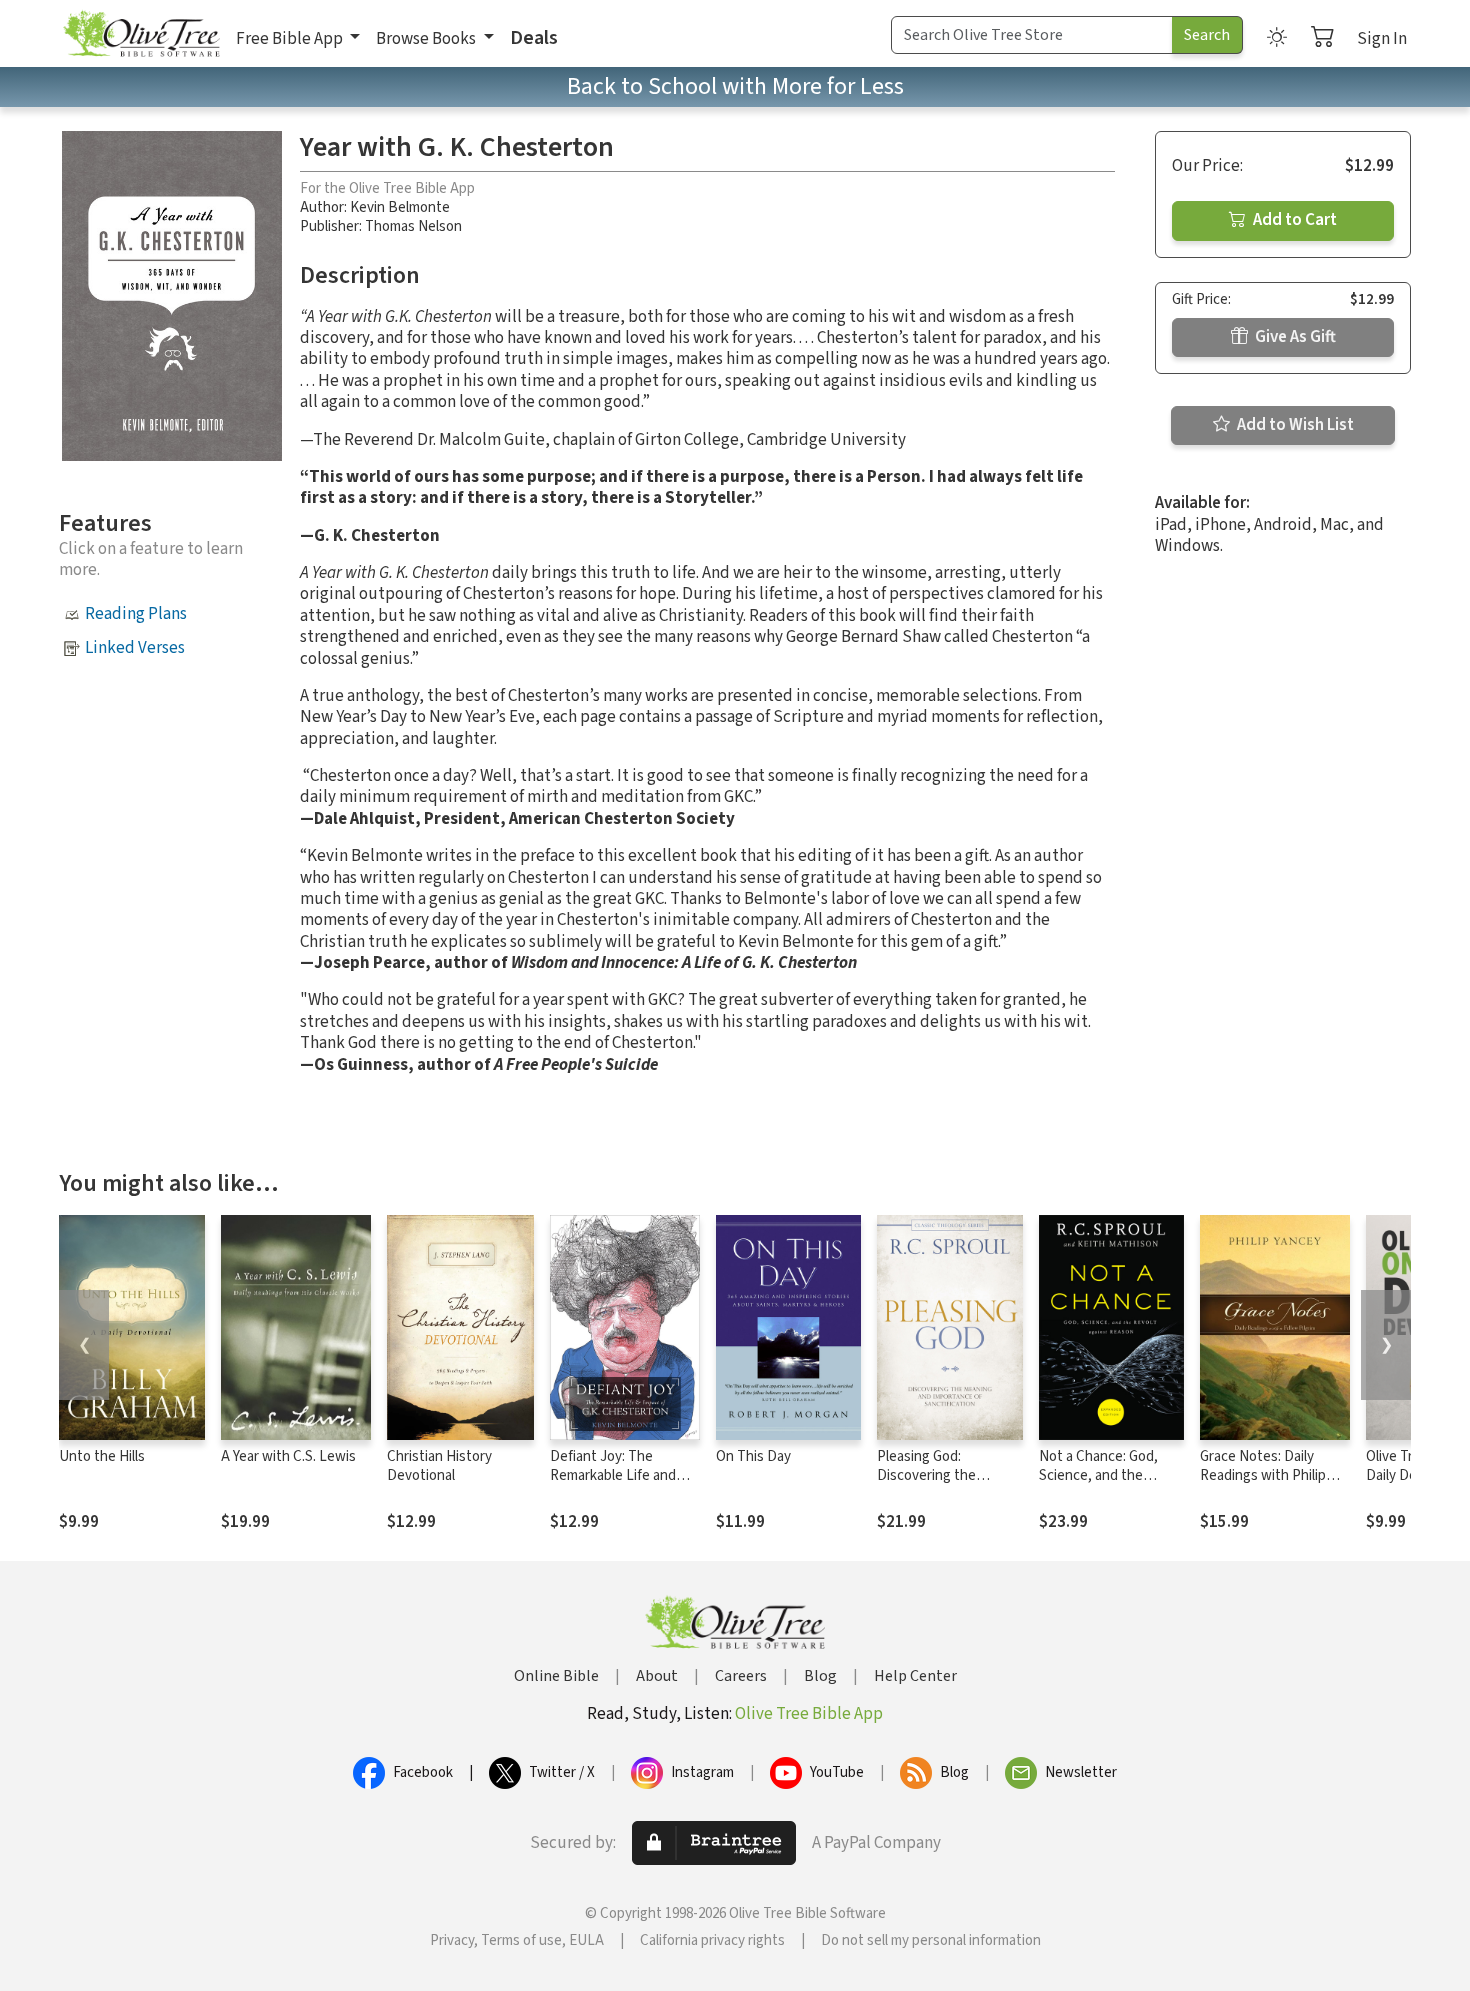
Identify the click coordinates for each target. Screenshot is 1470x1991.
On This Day (753, 1456)
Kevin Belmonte (400, 207)
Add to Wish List (1294, 425)
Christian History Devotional (439, 1466)
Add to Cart (1293, 220)
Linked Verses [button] (135, 648)
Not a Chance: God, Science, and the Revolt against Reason (1109, 1475)
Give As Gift (1294, 337)
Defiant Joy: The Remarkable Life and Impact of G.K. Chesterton (613, 1485)
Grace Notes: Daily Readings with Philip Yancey (1263, 1475)
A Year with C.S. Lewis (288, 1456)
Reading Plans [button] (136, 614)
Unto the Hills (102, 1456)
